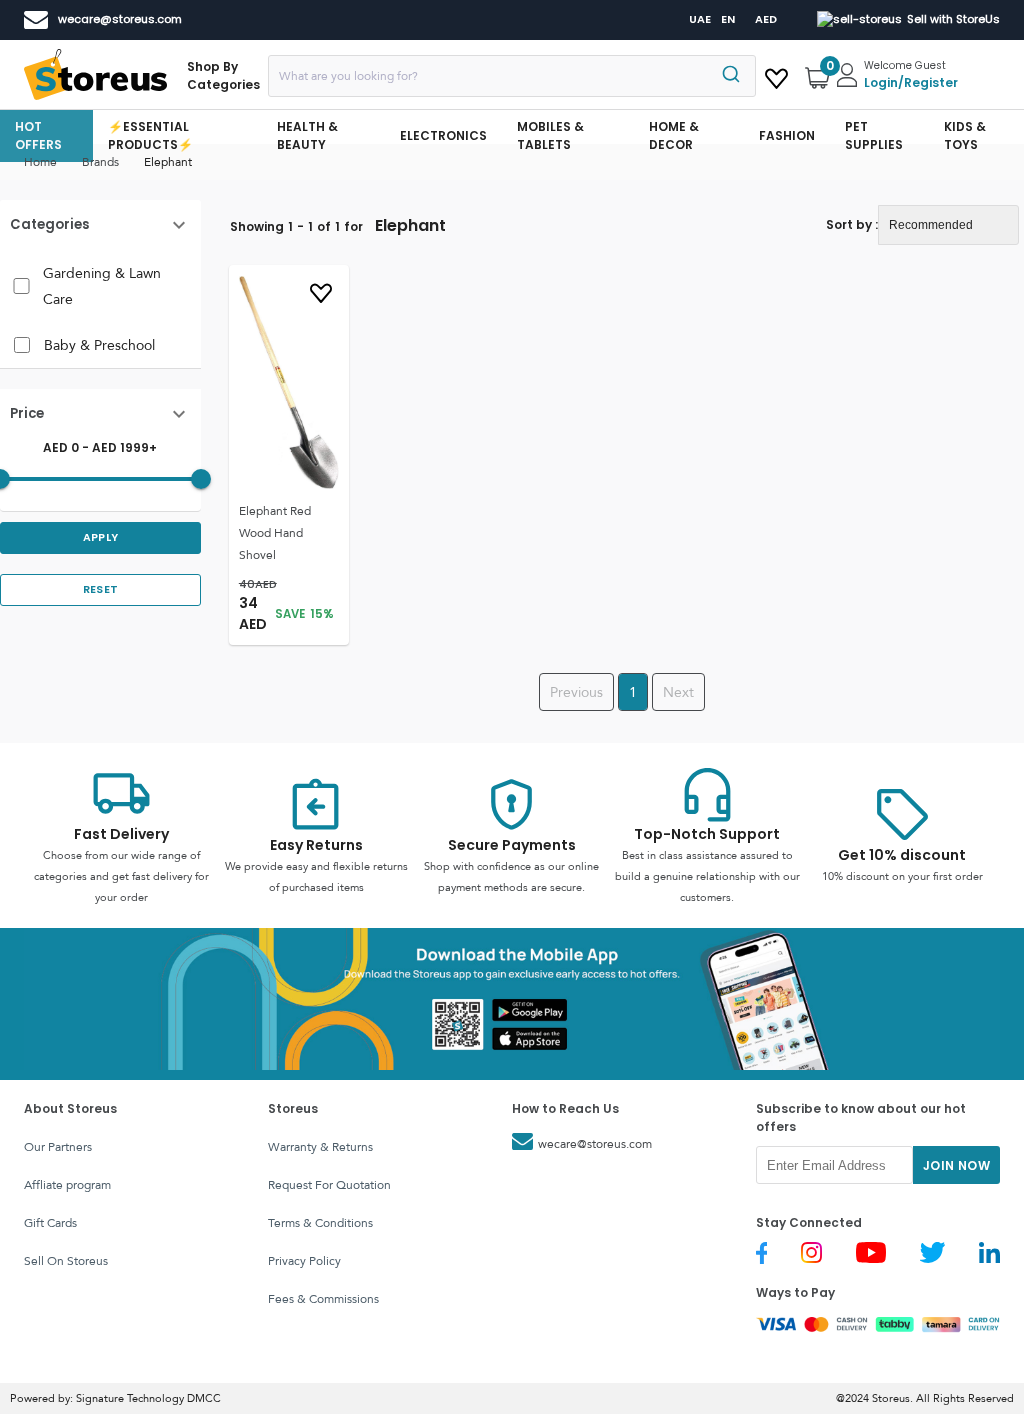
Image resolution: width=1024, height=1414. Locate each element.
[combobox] (512, 76)
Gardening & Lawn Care (102, 286)
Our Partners (58, 1147)
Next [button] (678, 692)
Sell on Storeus (66, 1261)
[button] (100, 225)
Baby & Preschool (99, 345)
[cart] (776, 75)
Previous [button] (576, 692)
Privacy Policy (304, 1261)
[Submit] (733, 76)
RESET (101, 589)
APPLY (101, 537)
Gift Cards (50, 1223)
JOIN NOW (956, 1165)
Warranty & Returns (320, 1147)
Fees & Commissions (323, 1299)
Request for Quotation (329, 1185)
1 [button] (633, 692)
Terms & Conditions (320, 1223)
